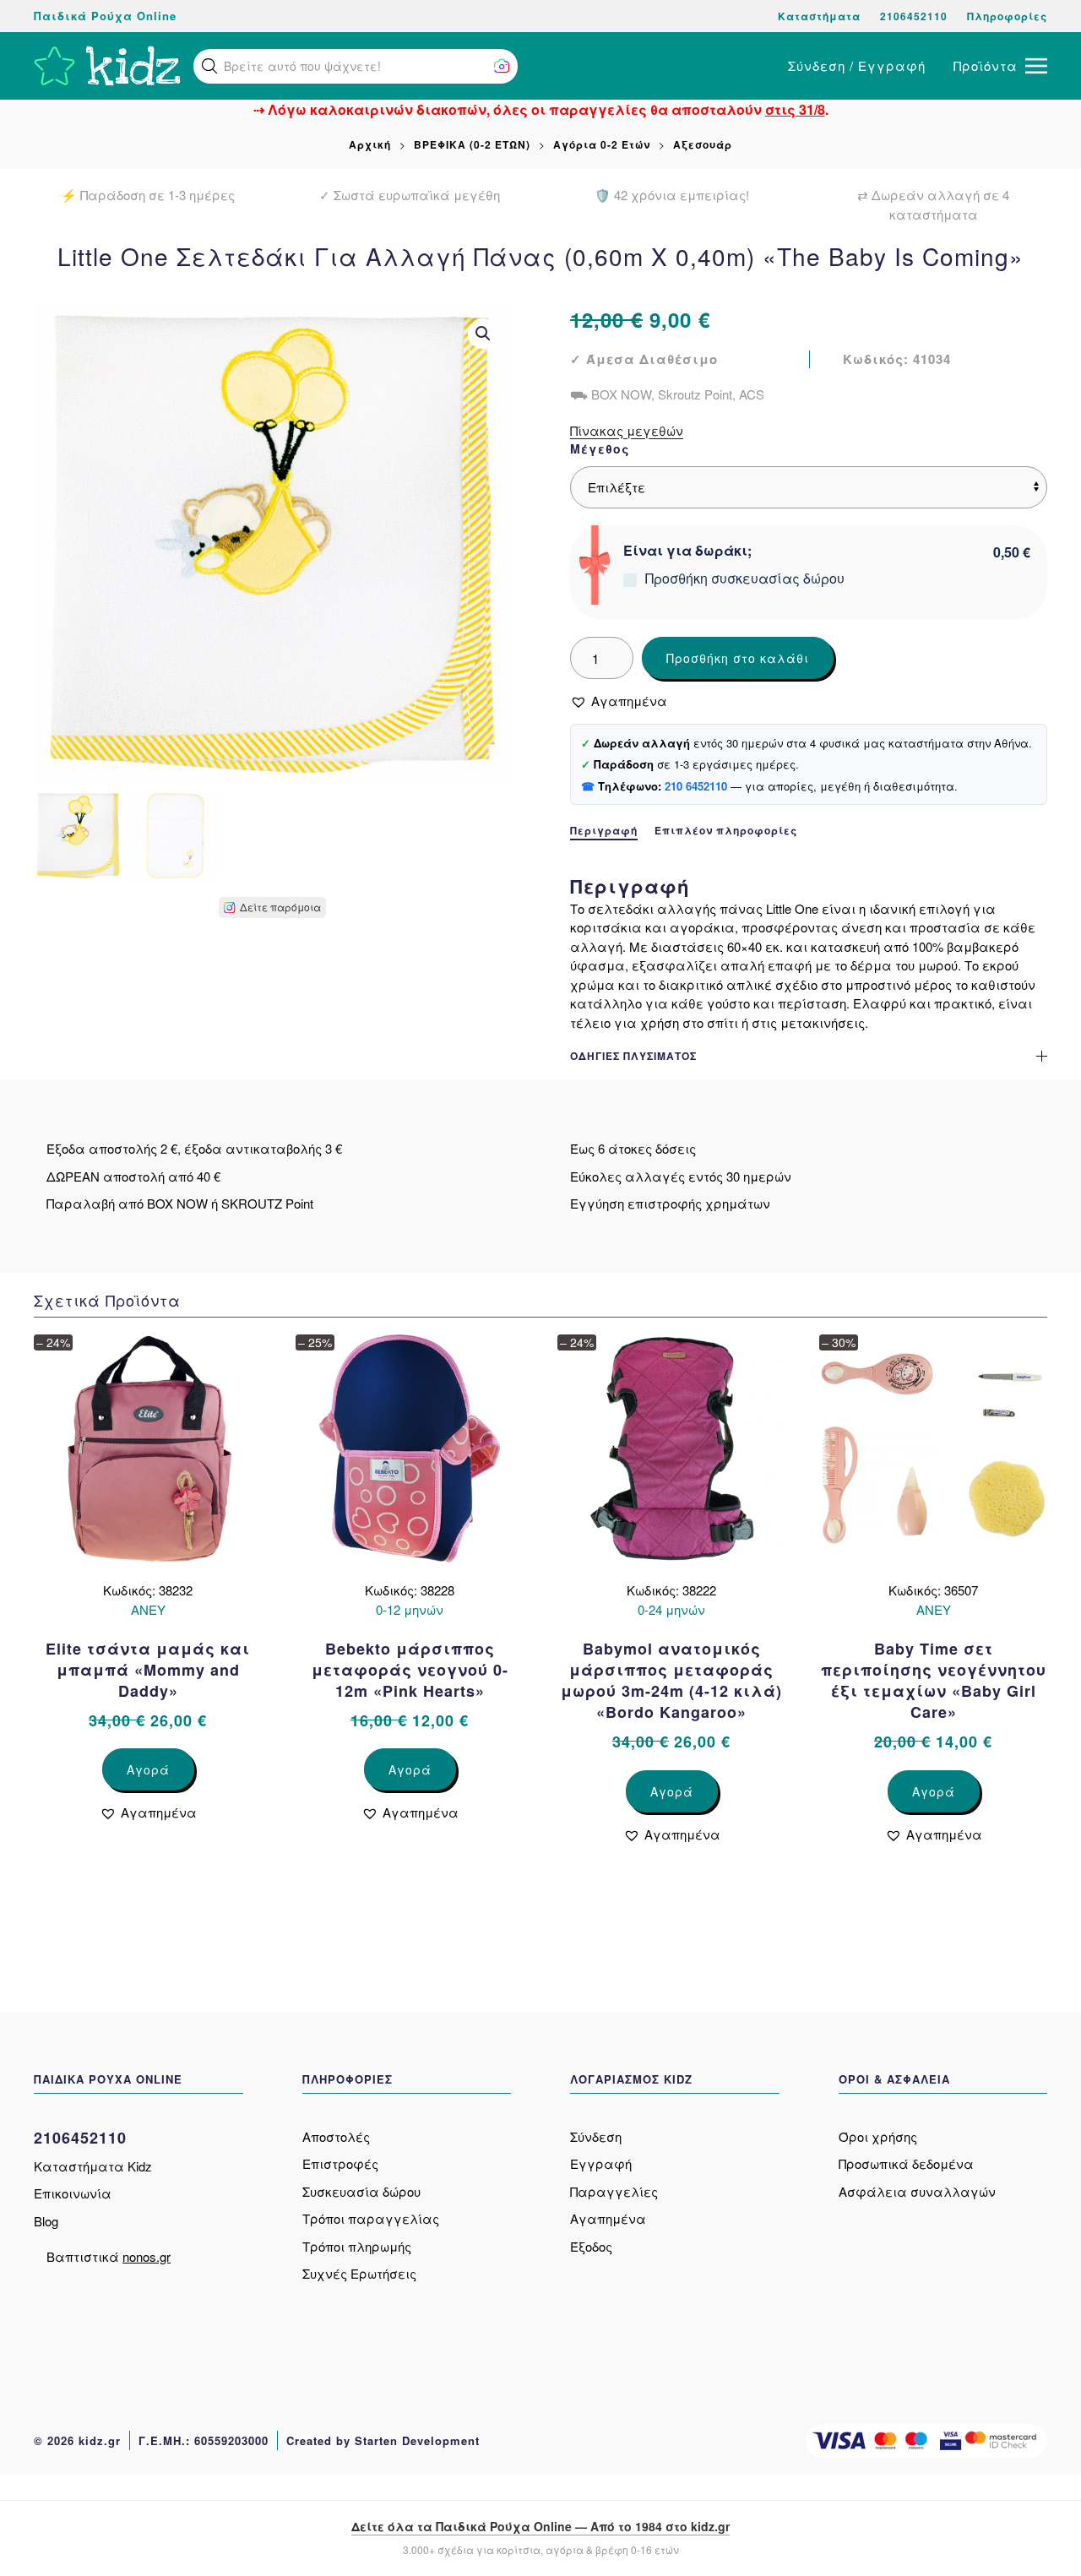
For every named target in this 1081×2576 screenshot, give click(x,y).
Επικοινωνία (73, 2193)
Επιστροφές (340, 2163)
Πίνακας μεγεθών (627, 430)
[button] (209, 66)
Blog (46, 2221)
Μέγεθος (600, 448)
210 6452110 (696, 786)
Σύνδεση (596, 2136)
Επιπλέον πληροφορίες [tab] (726, 830)
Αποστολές (336, 2136)
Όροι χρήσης (878, 2136)
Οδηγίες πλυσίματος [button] (633, 1056)
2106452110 (914, 16)
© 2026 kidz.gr (77, 2440)
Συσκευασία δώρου (361, 2191)
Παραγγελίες (614, 2191)
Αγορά (148, 1769)
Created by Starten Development (383, 2440)
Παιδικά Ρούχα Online (105, 16)
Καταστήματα (819, 16)
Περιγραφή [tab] (604, 830)
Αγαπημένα (608, 2218)
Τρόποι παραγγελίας (371, 2218)
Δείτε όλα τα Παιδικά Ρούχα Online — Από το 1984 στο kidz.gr (540, 2526)
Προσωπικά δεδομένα (906, 2163)
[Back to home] (107, 66)
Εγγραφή (601, 2163)
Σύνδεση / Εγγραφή (857, 65)
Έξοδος (591, 2246)
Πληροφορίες (1007, 16)
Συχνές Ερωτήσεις (359, 2273)
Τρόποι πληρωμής (357, 2246)
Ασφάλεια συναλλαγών (917, 2191)
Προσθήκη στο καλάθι (738, 658)
